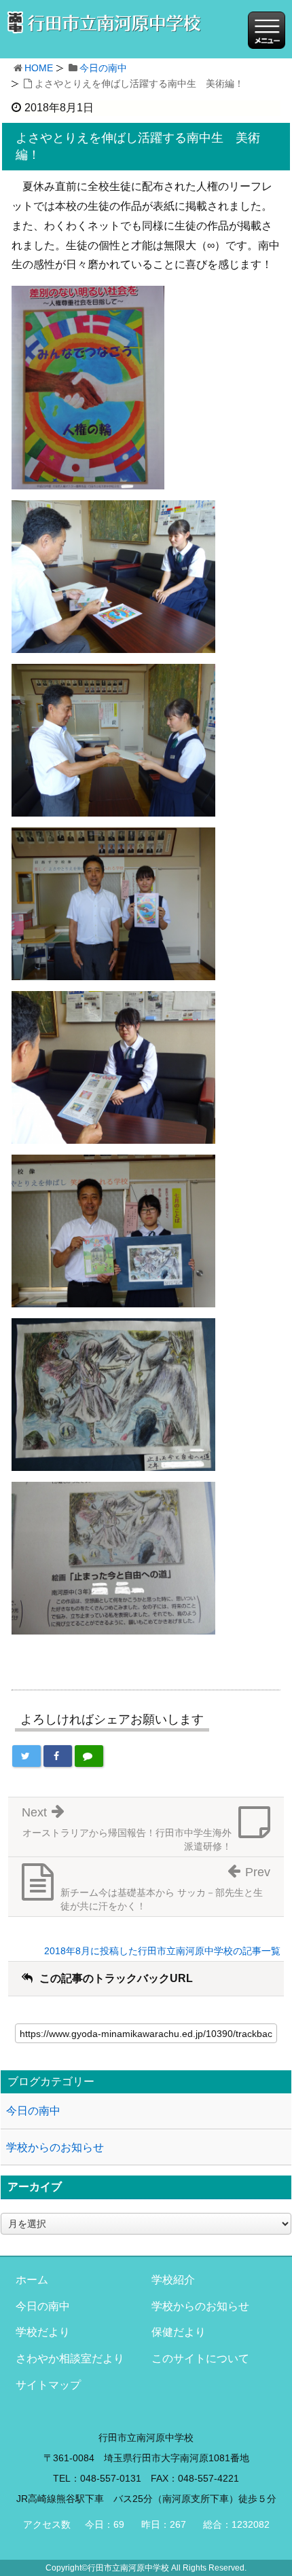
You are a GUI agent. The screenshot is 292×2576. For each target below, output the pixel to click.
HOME (39, 68)
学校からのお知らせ (55, 2147)
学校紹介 (173, 2280)
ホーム (32, 2280)
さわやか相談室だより (70, 2358)
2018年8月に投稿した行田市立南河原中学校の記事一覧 (162, 1951)
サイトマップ (48, 2385)
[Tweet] (26, 1756)
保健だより (179, 2332)
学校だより (43, 2332)
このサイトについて (200, 2358)
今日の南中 (103, 68)
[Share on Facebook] (58, 1756)
